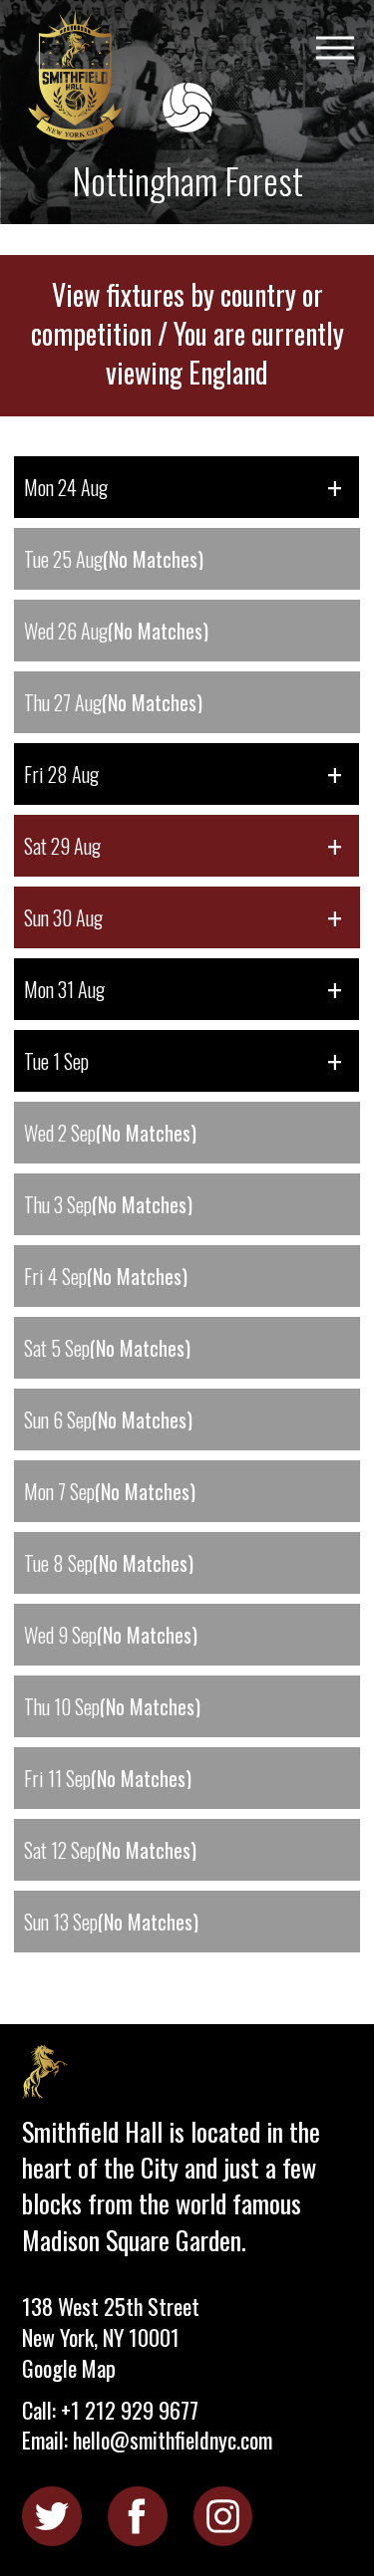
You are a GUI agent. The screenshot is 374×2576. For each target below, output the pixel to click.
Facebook (137, 2516)
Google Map (69, 2368)
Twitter (51, 2516)
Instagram (223, 2516)
